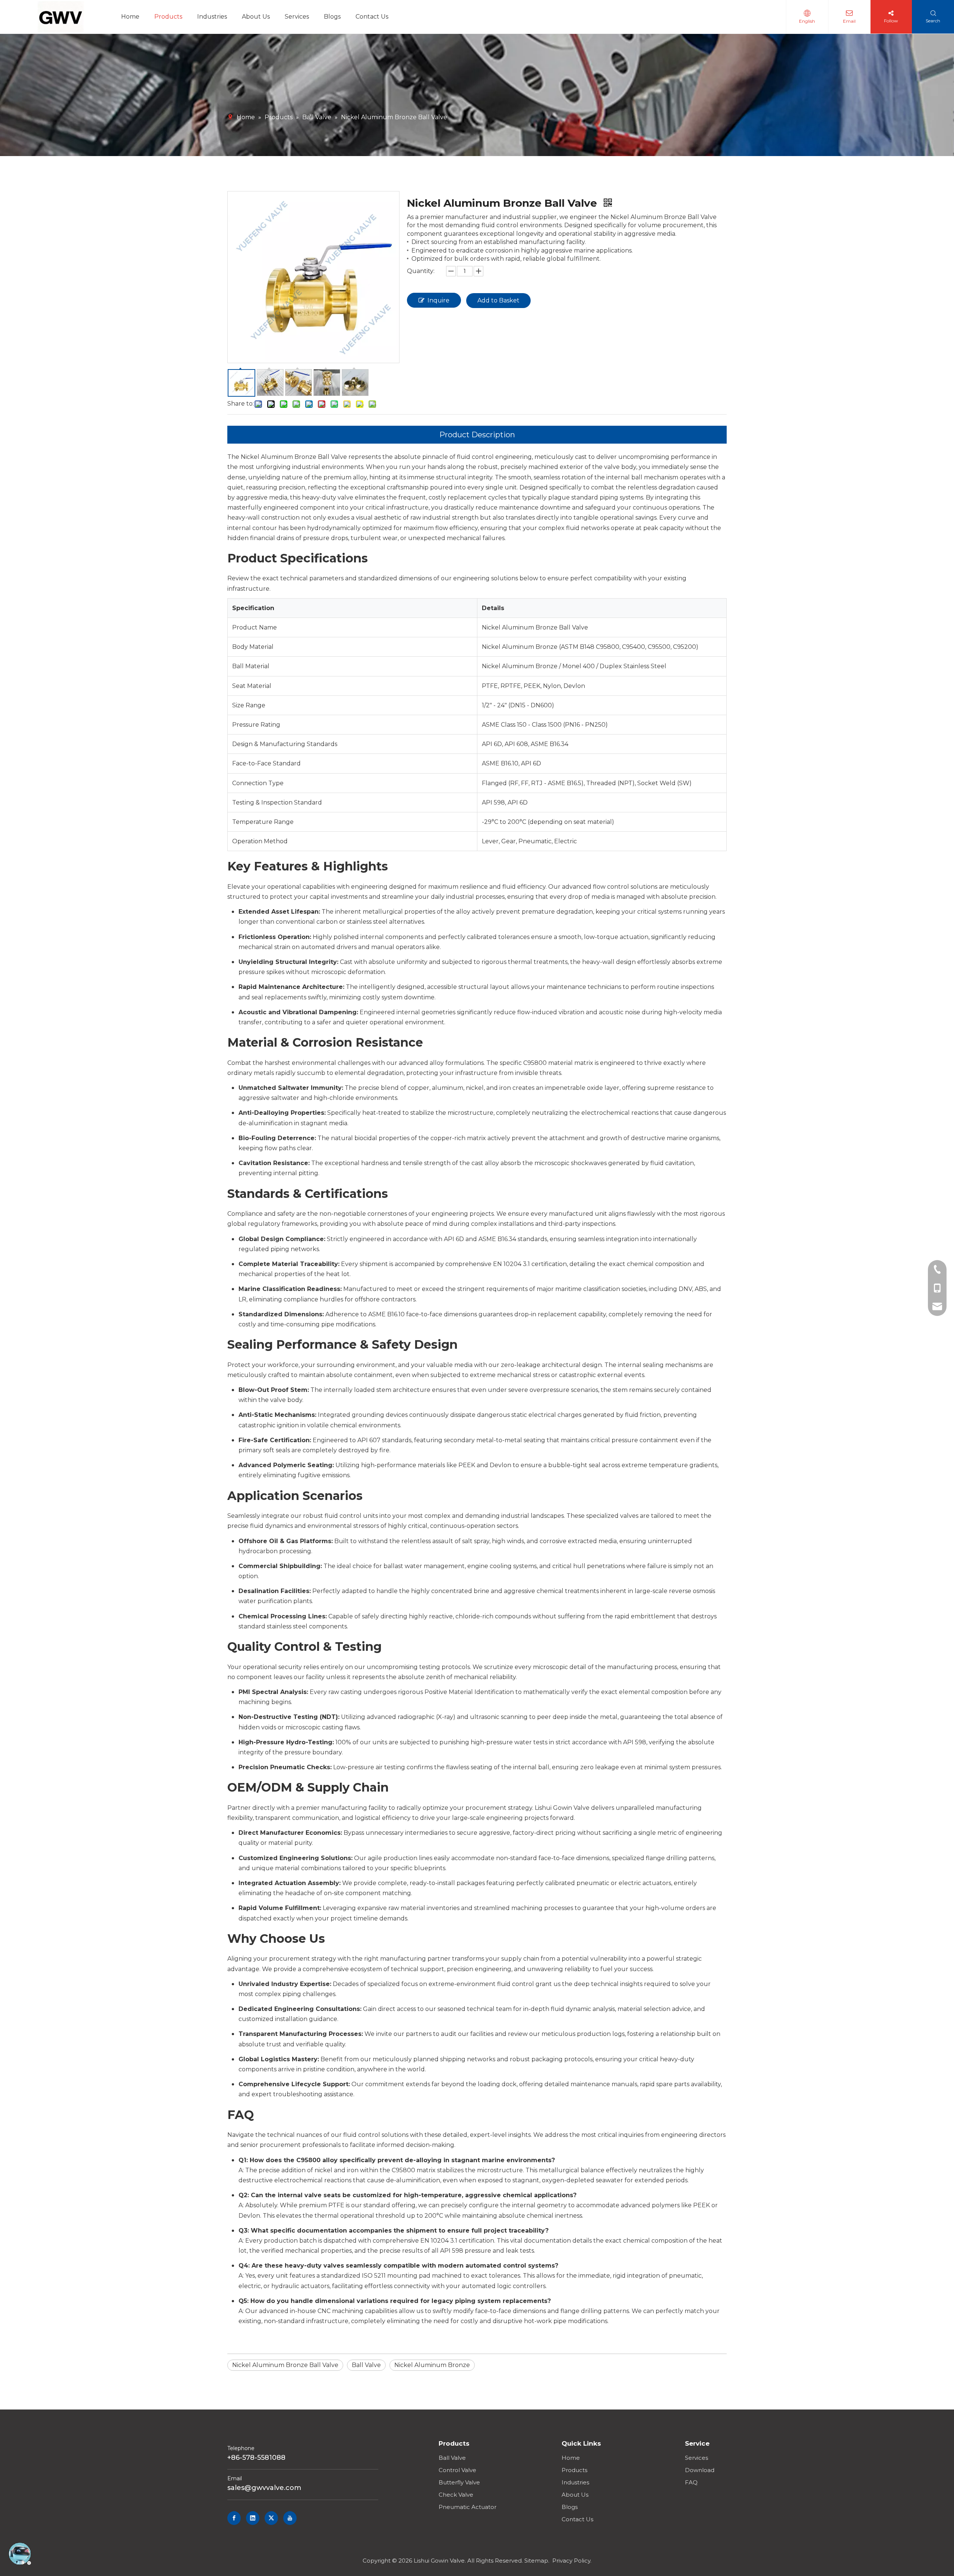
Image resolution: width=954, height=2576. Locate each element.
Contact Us (577, 2519)
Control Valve (457, 2470)
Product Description (477, 435)
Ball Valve (366, 2365)
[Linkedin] (253, 2518)
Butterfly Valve (459, 2482)
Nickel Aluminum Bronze (432, 2365)
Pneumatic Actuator (467, 2507)
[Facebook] (234, 2518)
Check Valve (456, 2495)
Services (696, 2458)
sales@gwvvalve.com (264, 2488)
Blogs (570, 2507)
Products (574, 2470)
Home (571, 2458)
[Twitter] (271, 2518)
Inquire (438, 300)
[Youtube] (290, 2518)
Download (700, 2470)
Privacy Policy (571, 2561)
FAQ (691, 2482)
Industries (575, 2482)
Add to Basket (498, 300)
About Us (575, 2495)
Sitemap (536, 2561)
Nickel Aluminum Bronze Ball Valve (285, 2365)
